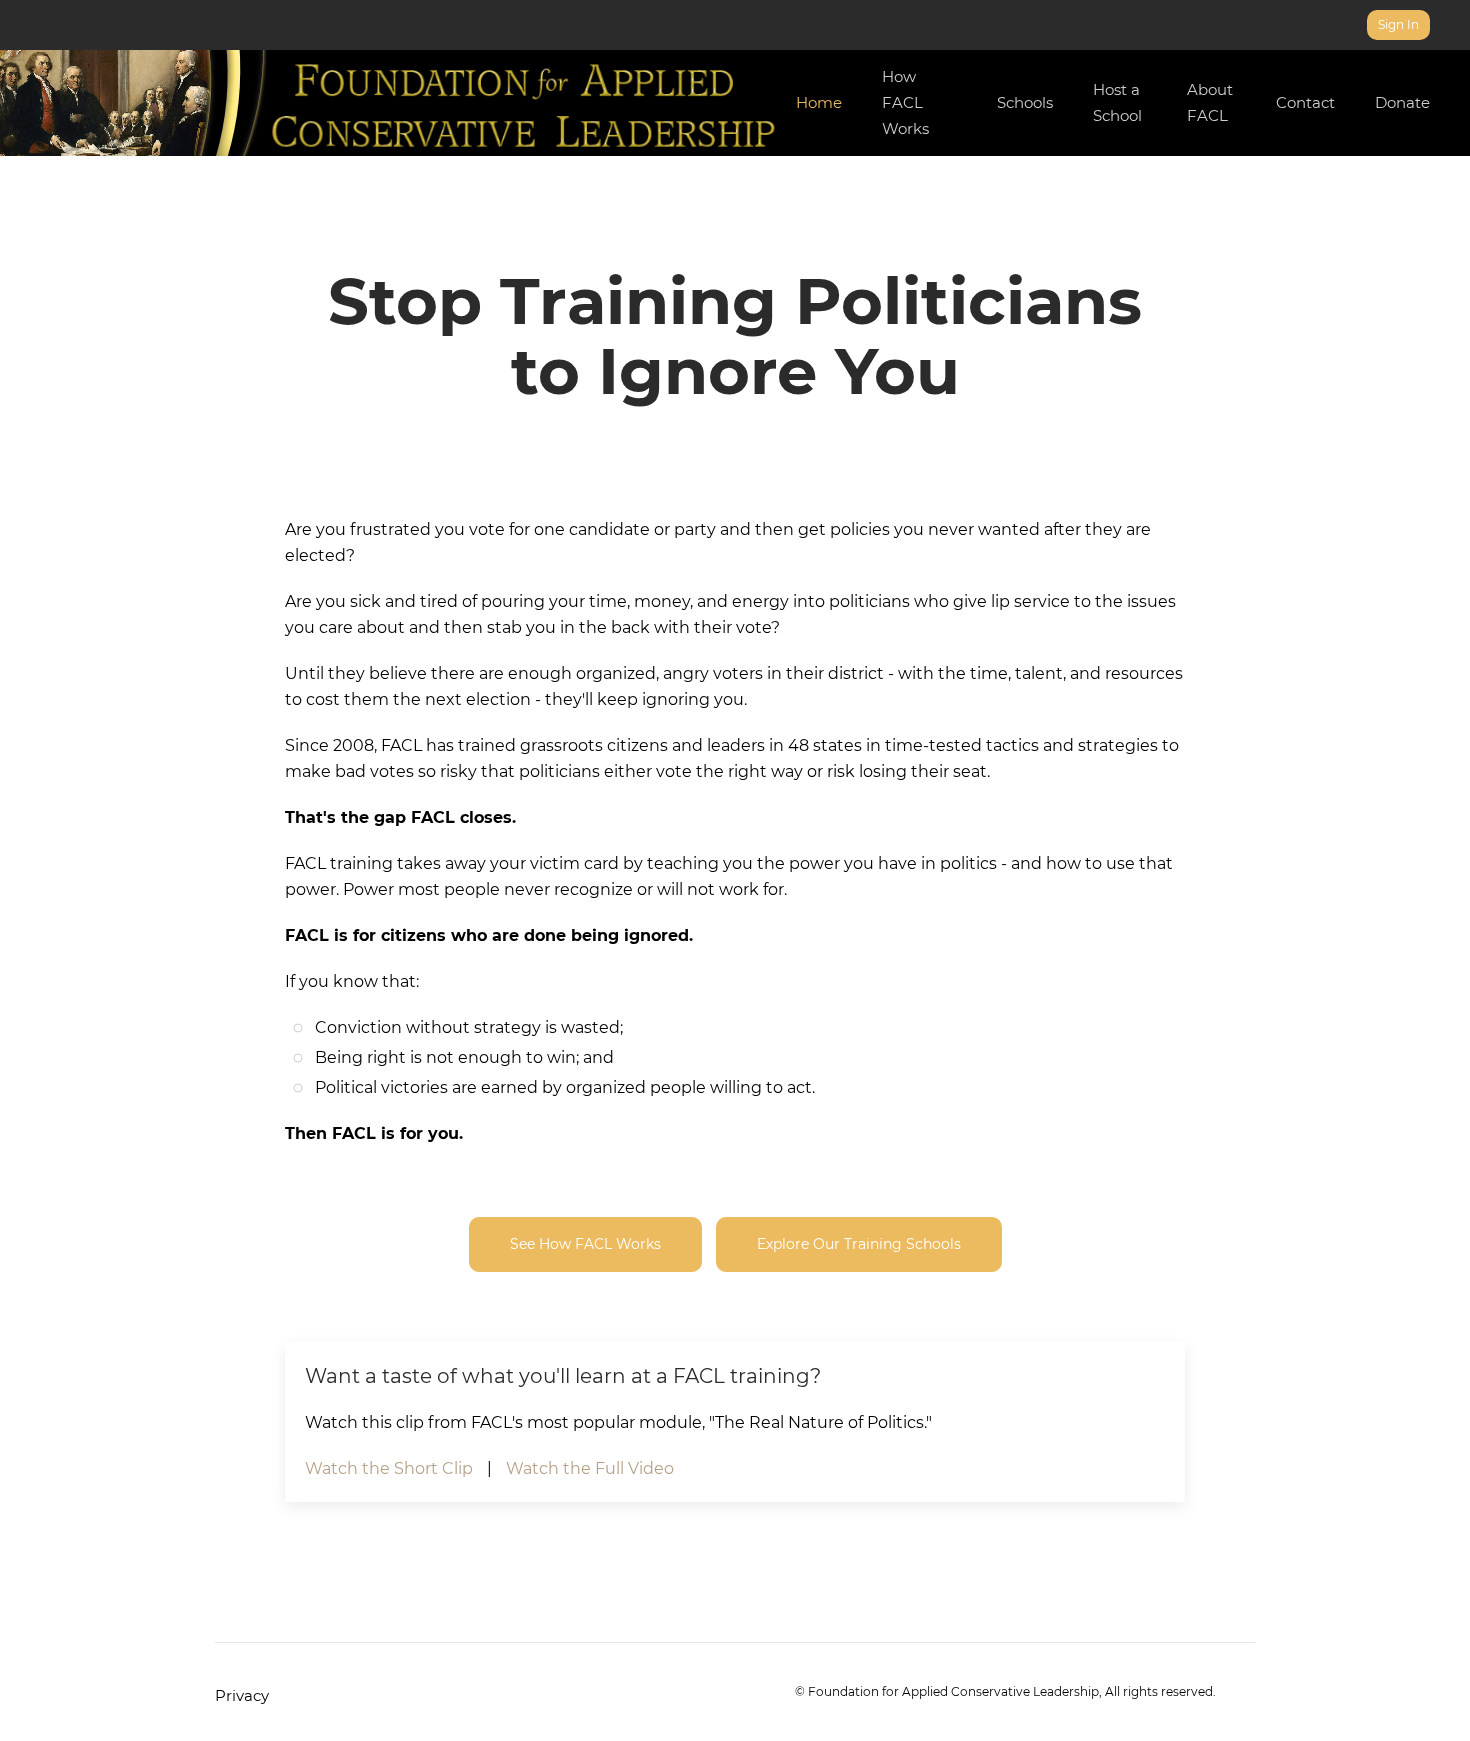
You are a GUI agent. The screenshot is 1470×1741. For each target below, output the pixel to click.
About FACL (1210, 102)
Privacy (242, 1695)
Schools (1025, 102)
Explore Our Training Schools (859, 1244)
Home (819, 102)
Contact (1305, 102)
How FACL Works (905, 102)
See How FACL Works (585, 1244)
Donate (1402, 102)
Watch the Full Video (590, 1468)
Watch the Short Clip (389, 1468)
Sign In (1398, 24)
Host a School (1117, 102)
